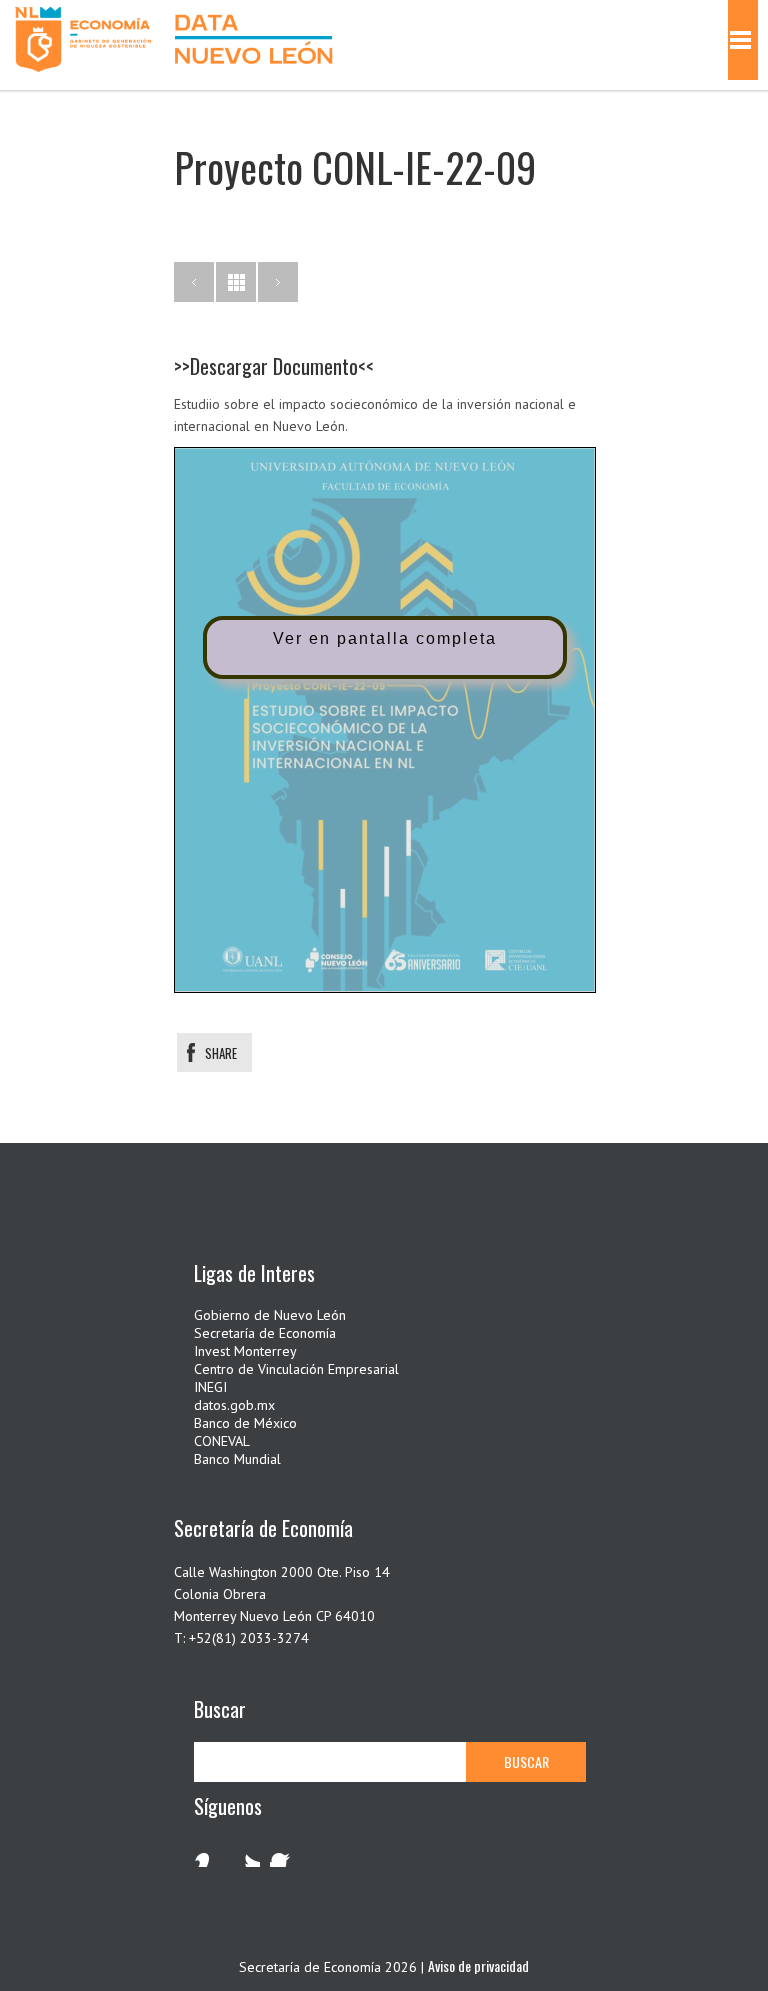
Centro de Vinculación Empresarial (296, 1369)
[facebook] (284, 1853)
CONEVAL (222, 1441)
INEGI (210, 1387)
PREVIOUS (194, 282)
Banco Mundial (237, 1459)
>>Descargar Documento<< (274, 366)
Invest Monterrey (245, 1351)
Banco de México (245, 1423)
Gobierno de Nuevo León (270, 1315)
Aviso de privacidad (478, 1965)
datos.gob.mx (234, 1405)
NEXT (278, 282)
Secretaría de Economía (265, 1333)
